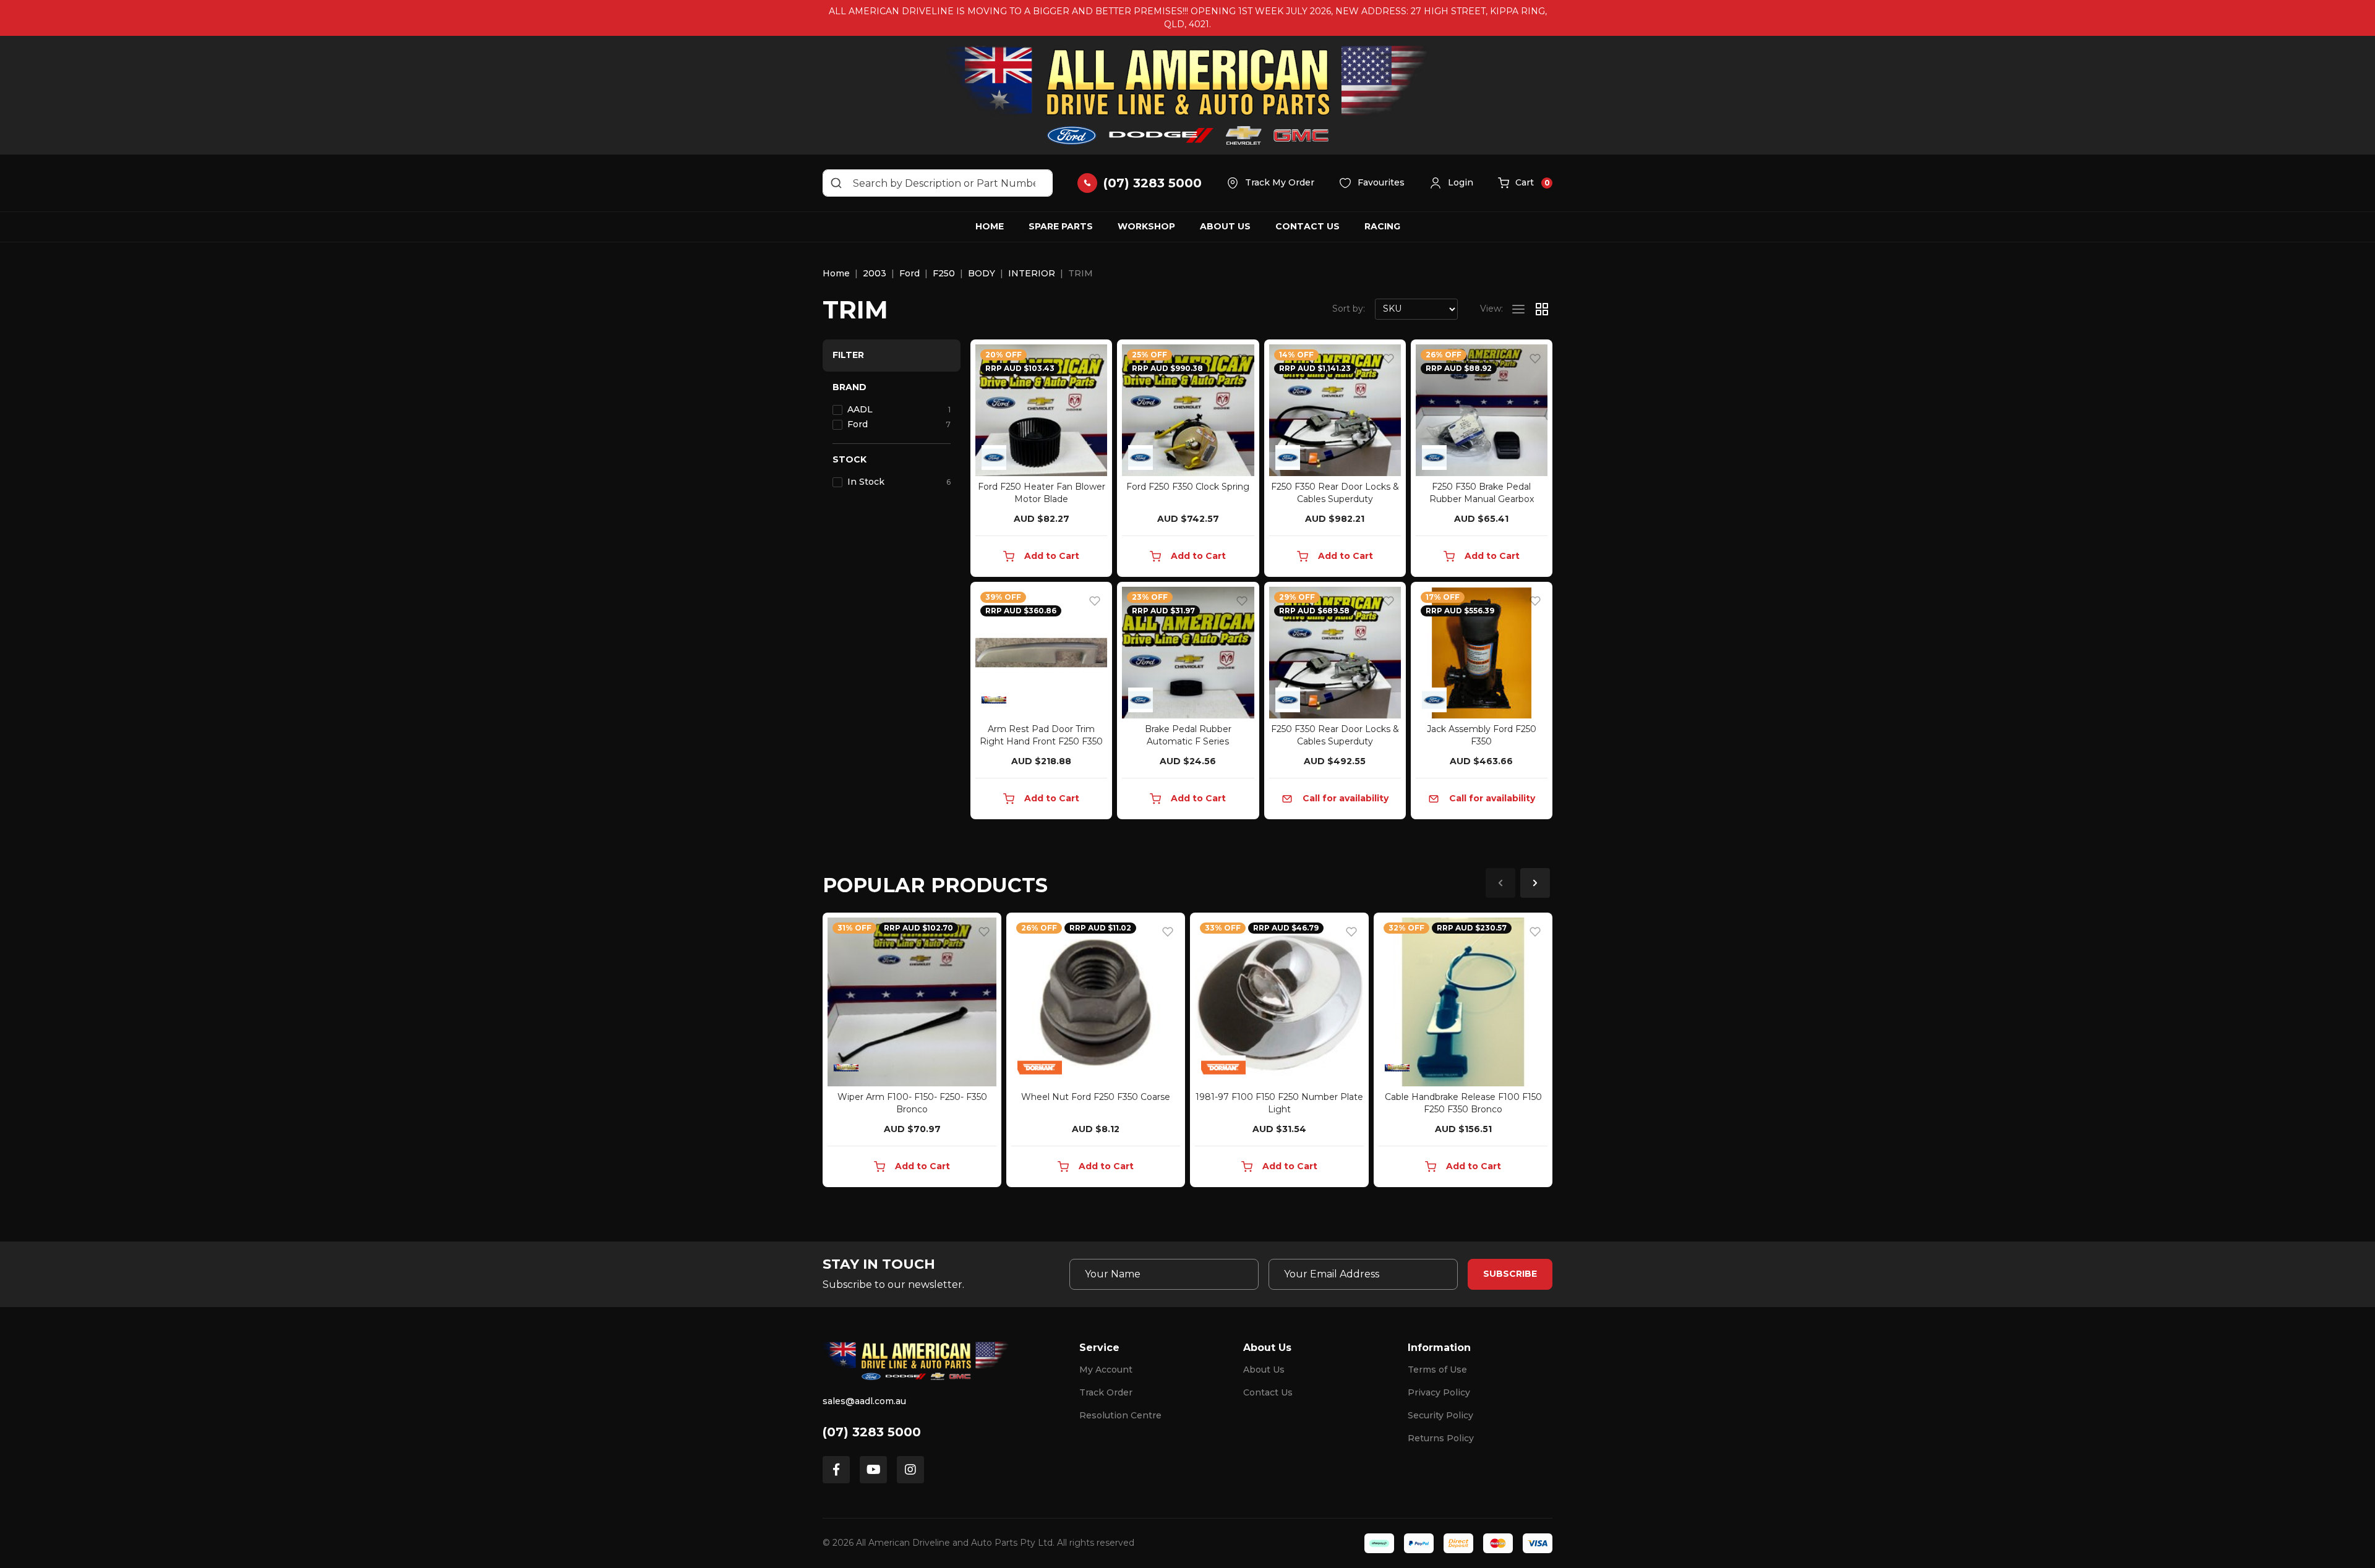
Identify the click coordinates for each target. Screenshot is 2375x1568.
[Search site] (836, 183)
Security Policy (1440, 1415)
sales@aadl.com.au (864, 1401)
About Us (1225, 226)
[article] (912, 1052)
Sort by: (1349, 309)
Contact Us (1307, 226)
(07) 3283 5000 (872, 1432)
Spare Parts (1061, 226)
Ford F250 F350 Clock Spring (1188, 487)
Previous (1500, 883)
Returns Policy (1441, 1438)
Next (1535, 883)
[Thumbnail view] (1542, 309)
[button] (1451, 183)
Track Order (1106, 1392)
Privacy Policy (1439, 1392)
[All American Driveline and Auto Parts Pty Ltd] (1187, 95)
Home (990, 226)
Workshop (1146, 226)
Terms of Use (1437, 1370)
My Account (1106, 1370)
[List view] (1518, 309)
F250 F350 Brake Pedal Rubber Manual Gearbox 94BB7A (1482, 499)
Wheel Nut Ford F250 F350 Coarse (1096, 1097)
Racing (1382, 226)
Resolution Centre (1120, 1415)
